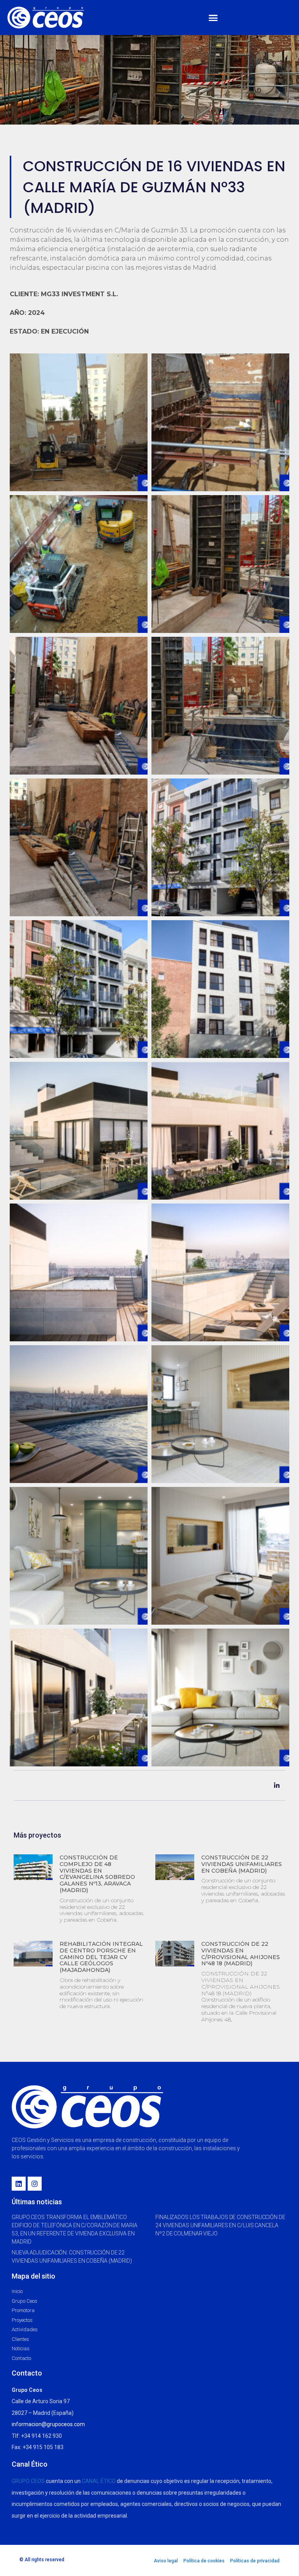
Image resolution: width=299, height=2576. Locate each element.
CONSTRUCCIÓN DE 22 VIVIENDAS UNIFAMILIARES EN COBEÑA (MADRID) (242, 1864)
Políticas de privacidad (255, 2561)
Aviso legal (166, 2561)
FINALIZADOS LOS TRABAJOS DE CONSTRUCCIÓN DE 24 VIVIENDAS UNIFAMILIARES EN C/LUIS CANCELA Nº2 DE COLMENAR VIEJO (220, 2225)
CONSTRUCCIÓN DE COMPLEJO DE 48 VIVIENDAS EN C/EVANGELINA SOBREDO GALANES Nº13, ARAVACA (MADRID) (97, 1874)
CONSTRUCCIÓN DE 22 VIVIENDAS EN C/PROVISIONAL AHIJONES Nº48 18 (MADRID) (241, 1954)
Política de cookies (204, 2561)
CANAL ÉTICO (99, 2481)
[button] (213, 18)
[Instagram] (35, 2184)
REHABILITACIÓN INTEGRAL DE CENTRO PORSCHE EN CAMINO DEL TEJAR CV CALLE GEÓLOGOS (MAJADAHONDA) (101, 1957)
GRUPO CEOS (28, 2481)
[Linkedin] (19, 2184)
